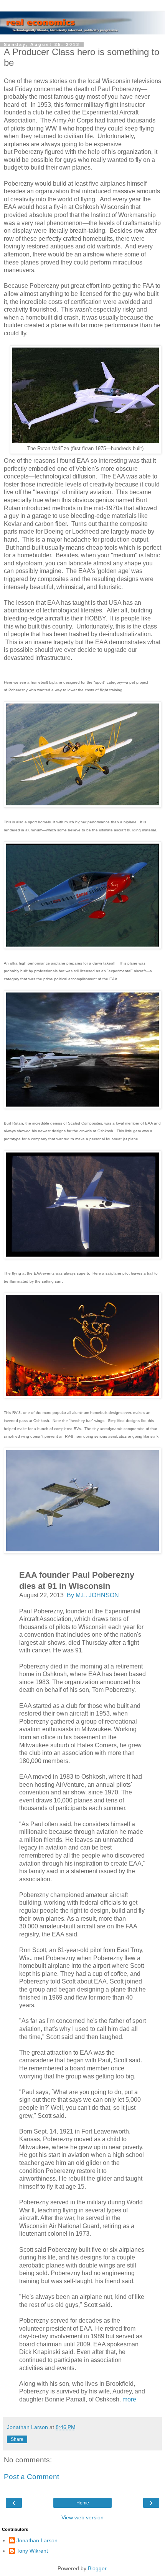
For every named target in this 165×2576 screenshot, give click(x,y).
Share (17, 2439)
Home (83, 2503)
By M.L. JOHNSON (93, 1595)
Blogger (97, 2568)
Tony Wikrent (32, 2551)
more (129, 2399)
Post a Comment (31, 2477)
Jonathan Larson (37, 2540)
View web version (82, 2517)
